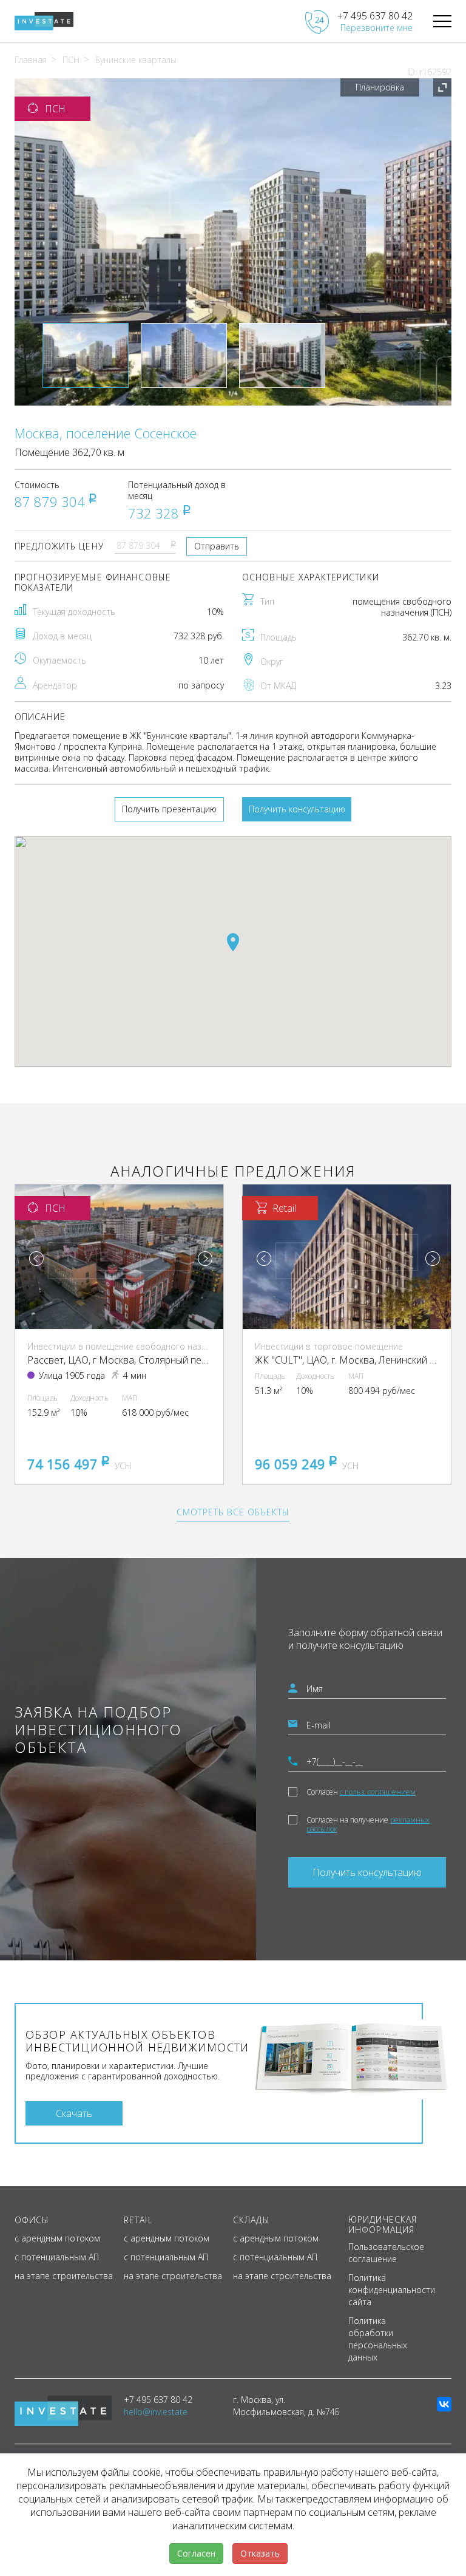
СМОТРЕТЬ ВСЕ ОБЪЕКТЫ (233, 1512)
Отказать (260, 2553)
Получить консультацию (297, 809)
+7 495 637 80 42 (375, 16)
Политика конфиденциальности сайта (392, 2290)
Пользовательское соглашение (386, 2253)
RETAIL (138, 2220)
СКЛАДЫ (252, 2220)
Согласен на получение (368, 1824)
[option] (233, 242)
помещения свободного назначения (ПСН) (402, 607)
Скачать (74, 2113)
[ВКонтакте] (444, 2404)
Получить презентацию (169, 809)
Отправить (217, 546)
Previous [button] (36, 1259)
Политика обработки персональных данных (378, 2339)
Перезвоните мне (377, 28)
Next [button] (205, 1259)
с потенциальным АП (57, 2257)
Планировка (380, 87)
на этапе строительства (64, 2276)
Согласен (361, 1792)
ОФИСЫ (32, 2220)
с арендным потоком (57, 2238)
